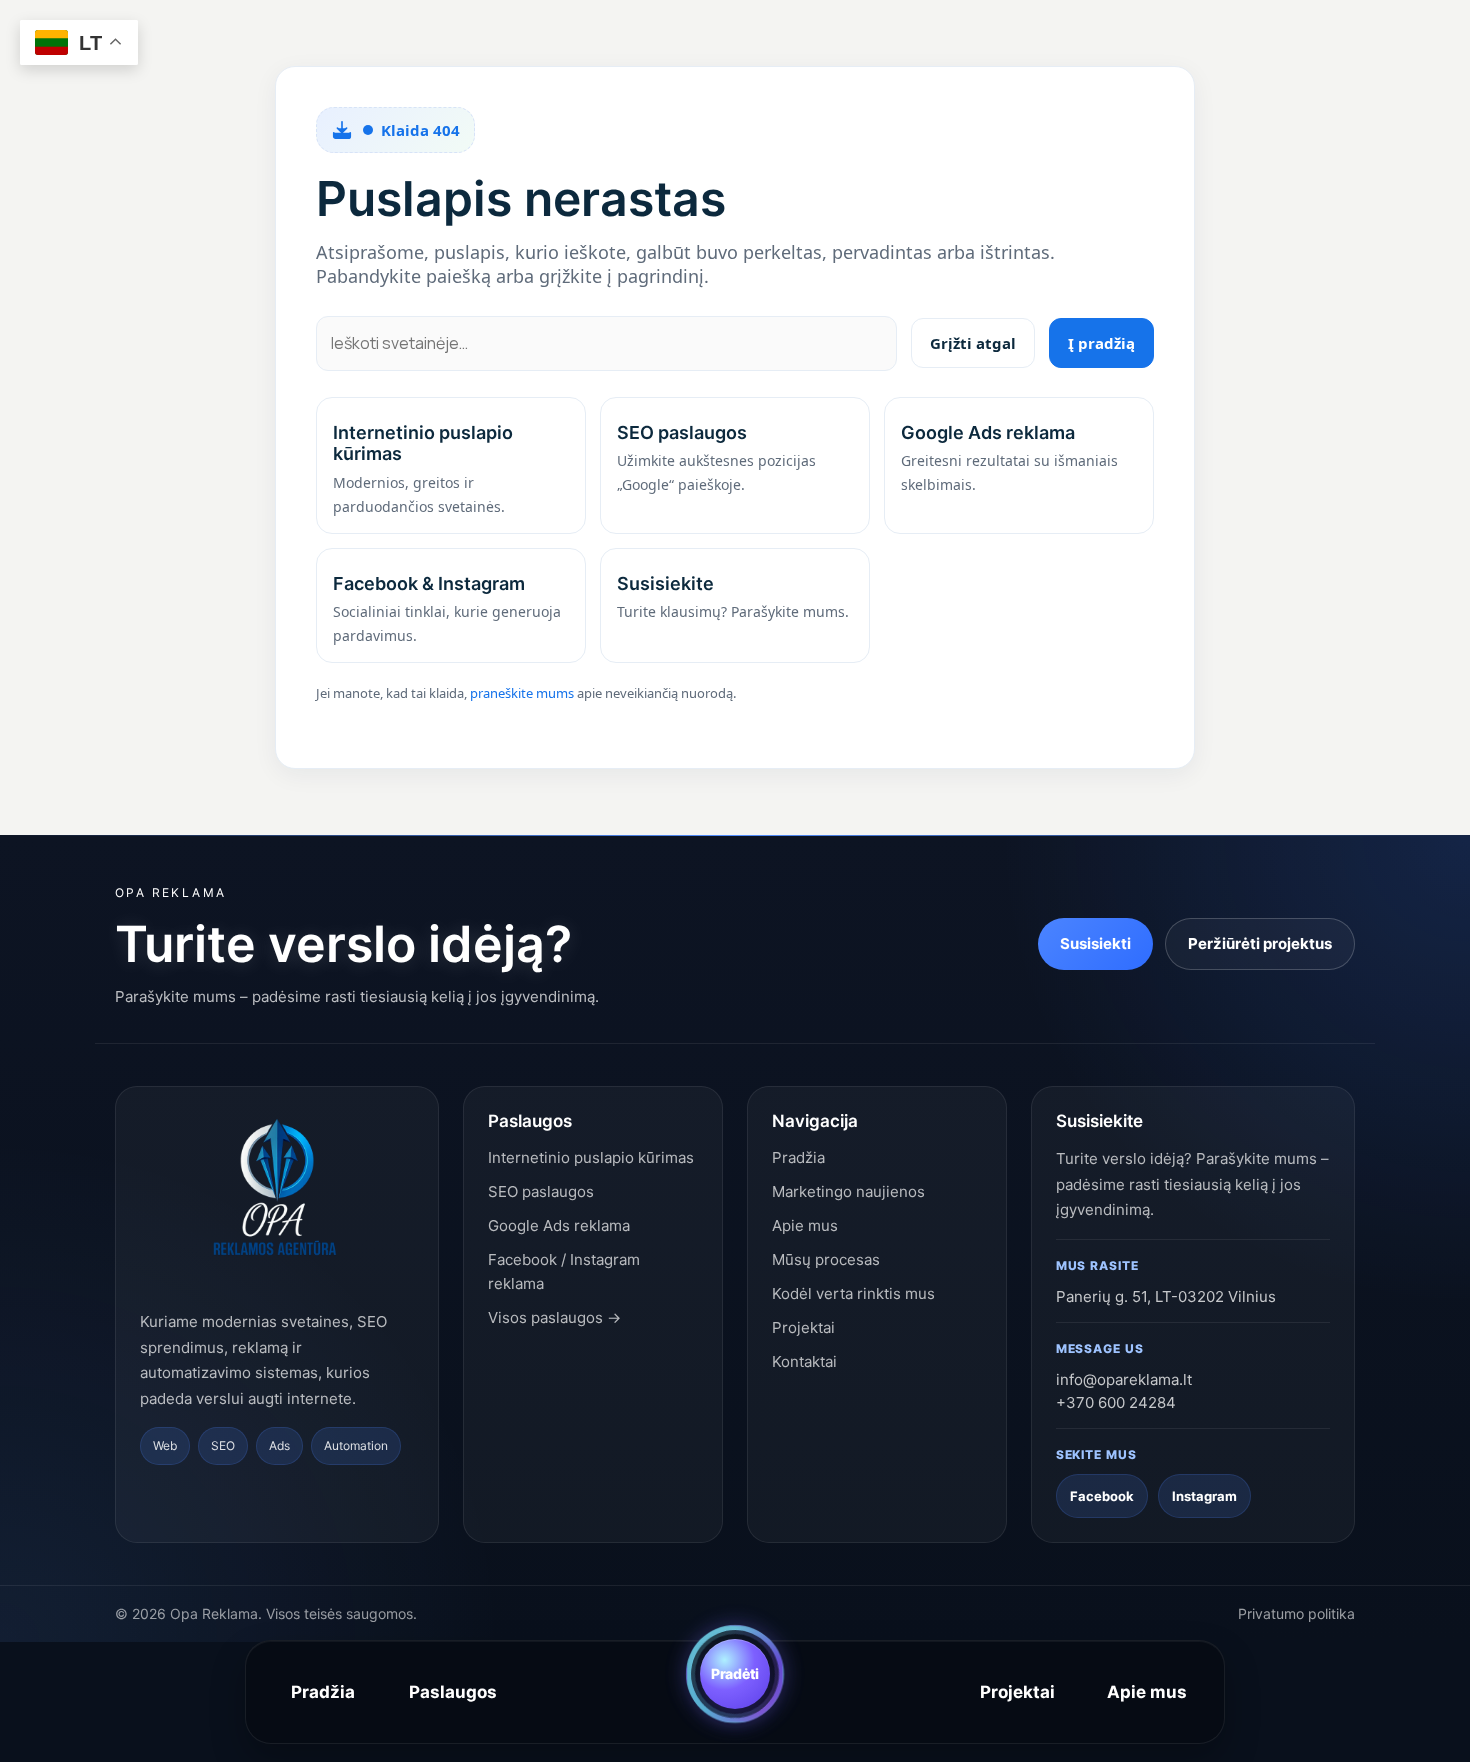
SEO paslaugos (541, 1191)
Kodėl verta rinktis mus (853, 1293)
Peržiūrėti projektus (1260, 943)
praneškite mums (522, 693)
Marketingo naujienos (848, 1191)
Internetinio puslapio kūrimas (591, 1157)
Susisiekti (1095, 943)
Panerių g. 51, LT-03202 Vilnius (1166, 1296)
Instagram (1204, 1496)
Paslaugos (453, 1692)
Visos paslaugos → (554, 1317)
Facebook (1102, 1496)
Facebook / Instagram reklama (564, 1271)
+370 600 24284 (1116, 1402)
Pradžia (323, 1692)
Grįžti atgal (973, 343)
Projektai (1017, 1692)
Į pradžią (1101, 343)
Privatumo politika (1296, 1613)
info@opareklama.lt (1124, 1379)
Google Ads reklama (559, 1225)
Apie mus (1147, 1692)
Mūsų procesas (826, 1259)
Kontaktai (804, 1361)
